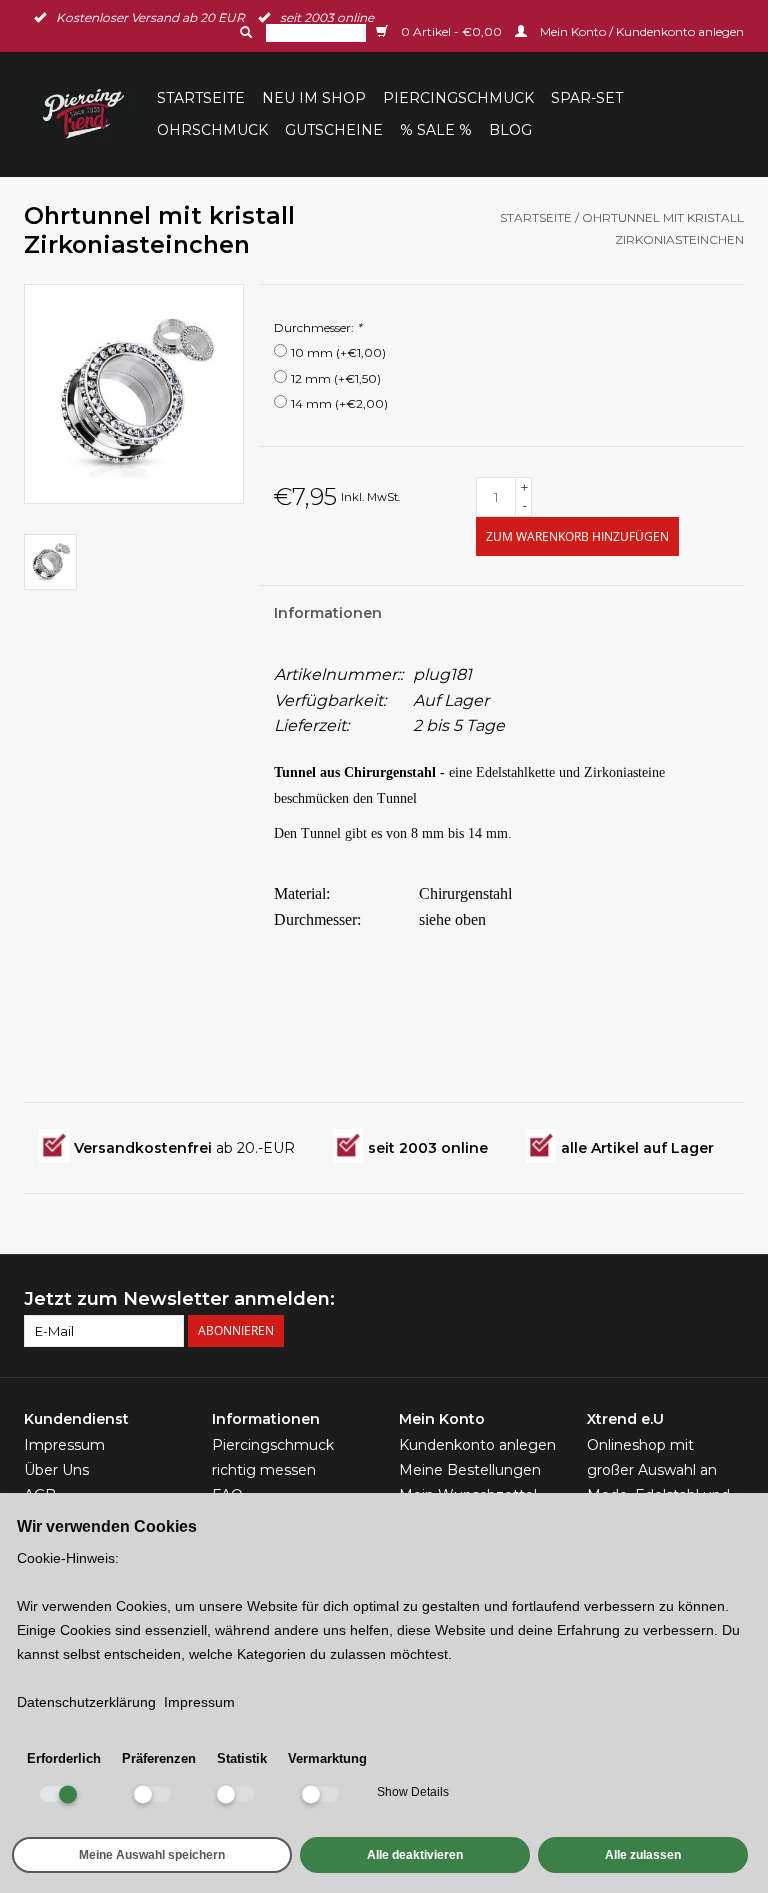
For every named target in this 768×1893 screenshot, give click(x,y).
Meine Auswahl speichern (152, 1855)
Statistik (242, 1758)
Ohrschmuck (212, 130)
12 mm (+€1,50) (336, 378)
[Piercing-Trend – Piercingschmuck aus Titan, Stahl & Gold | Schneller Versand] (87, 114)
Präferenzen (159, 1758)
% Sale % (436, 130)
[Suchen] (244, 32)
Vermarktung (327, 1758)
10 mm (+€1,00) (338, 352)
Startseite (201, 98)
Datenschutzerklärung (86, 1702)
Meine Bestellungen (470, 1470)
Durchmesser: (318, 327)
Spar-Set (587, 98)
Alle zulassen (643, 1855)
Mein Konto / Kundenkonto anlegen (640, 31)
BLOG (510, 130)
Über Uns (56, 1470)
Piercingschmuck (458, 98)
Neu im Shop (314, 98)
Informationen (328, 613)
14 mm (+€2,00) (339, 403)
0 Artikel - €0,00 (451, 31)
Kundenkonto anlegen (477, 1445)
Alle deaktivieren (415, 1855)
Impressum (64, 1445)
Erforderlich (64, 1758)
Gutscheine (334, 130)
